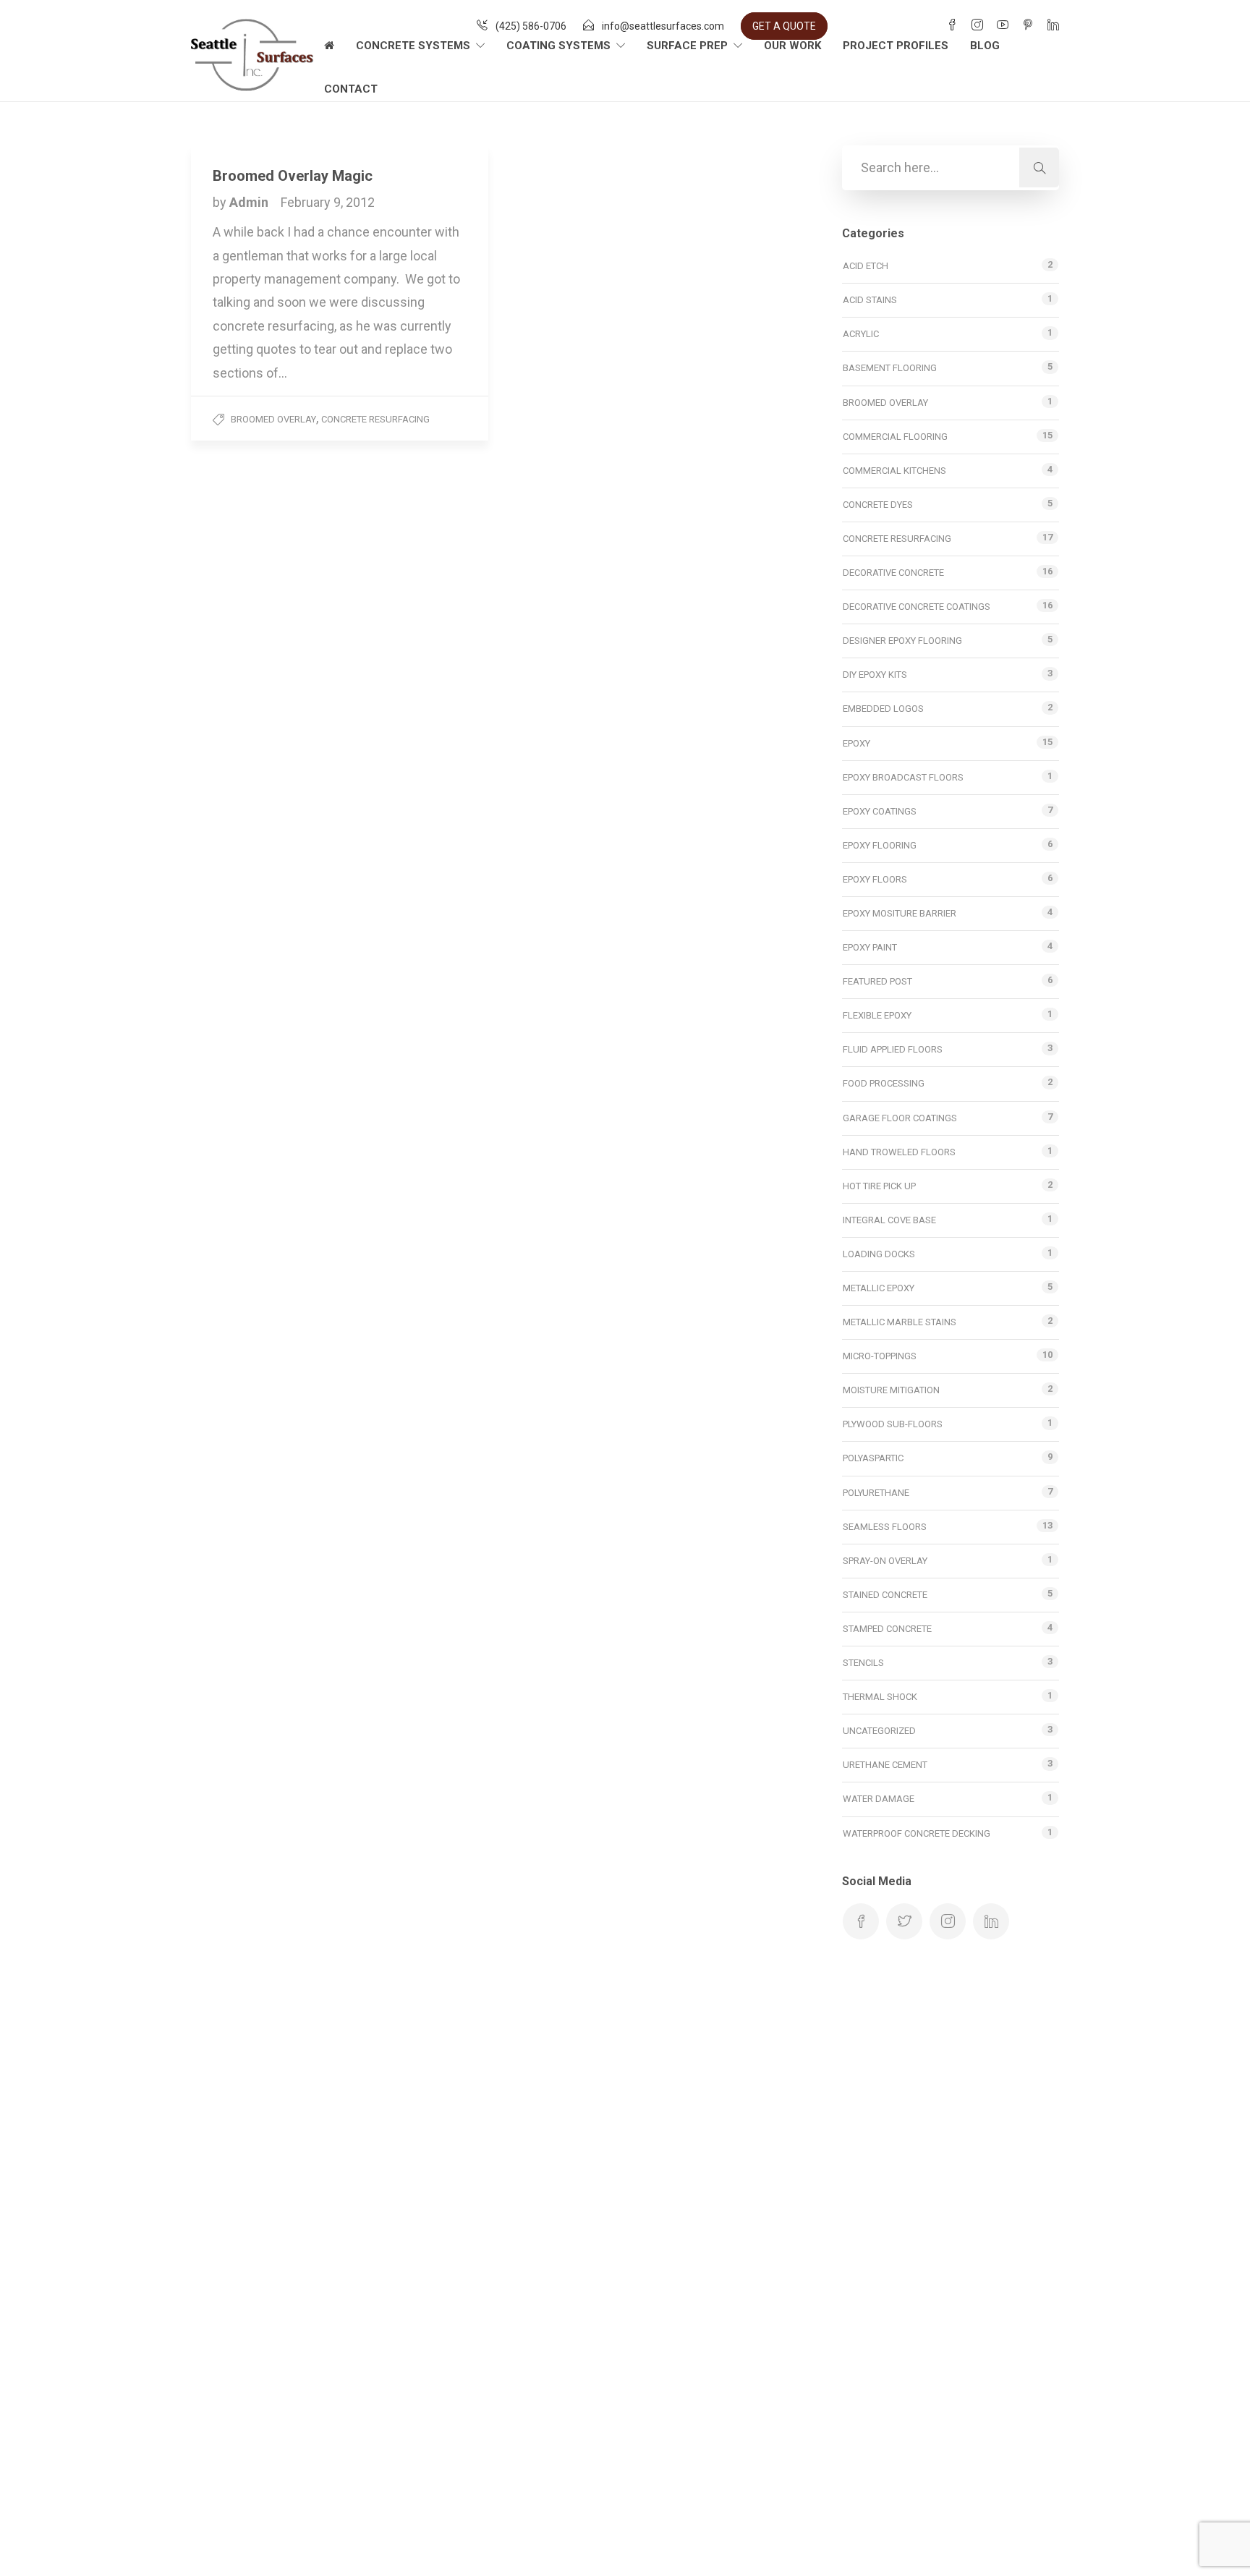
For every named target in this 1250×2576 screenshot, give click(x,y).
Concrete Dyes (878, 505)
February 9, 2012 (328, 202)
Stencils (863, 1663)
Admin (250, 202)
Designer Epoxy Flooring (902, 641)
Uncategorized (879, 1731)
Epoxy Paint (870, 947)
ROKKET (73, 2543)
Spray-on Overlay (885, 1561)
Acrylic (861, 334)
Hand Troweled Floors (899, 1152)
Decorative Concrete (893, 573)
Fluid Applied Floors (893, 1049)
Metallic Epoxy (879, 1288)
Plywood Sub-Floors (893, 1424)
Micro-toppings (880, 1356)
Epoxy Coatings (880, 811)
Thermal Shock (880, 1697)
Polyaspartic (873, 1458)
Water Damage (879, 1799)
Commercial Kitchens (894, 471)
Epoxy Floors (875, 879)
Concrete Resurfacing (375, 419)
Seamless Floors (885, 1527)
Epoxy (856, 743)
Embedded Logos (883, 709)
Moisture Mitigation (891, 1390)
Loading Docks (879, 1254)
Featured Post (877, 981)
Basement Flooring (890, 368)
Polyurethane (876, 1493)
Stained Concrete (885, 1595)
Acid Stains (870, 300)
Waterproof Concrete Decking (917, 1833)
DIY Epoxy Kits (875, 675)
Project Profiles (896, 46)
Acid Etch (866, 266)
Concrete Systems (413, 46)
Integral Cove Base (889, 1220)
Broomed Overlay (273, 419)
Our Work (792, 46)
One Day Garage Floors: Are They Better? (593, 2138)
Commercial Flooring (895, 437)
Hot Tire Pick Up (879, 1186)
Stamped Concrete (887, 1629)
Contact (351, 89)
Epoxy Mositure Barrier (900, 913)
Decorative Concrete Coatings (917, 607)
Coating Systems (558, 46)
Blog (985, 46)
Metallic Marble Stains (900, 1322)
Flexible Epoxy (877, 1015)
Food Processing (884, 1083)
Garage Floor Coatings (900, 1118)
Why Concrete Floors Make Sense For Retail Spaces (625, 2171)
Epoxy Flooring (880, 845)
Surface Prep (687, 46)
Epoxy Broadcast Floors (903, 777)
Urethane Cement (885, 1765)
